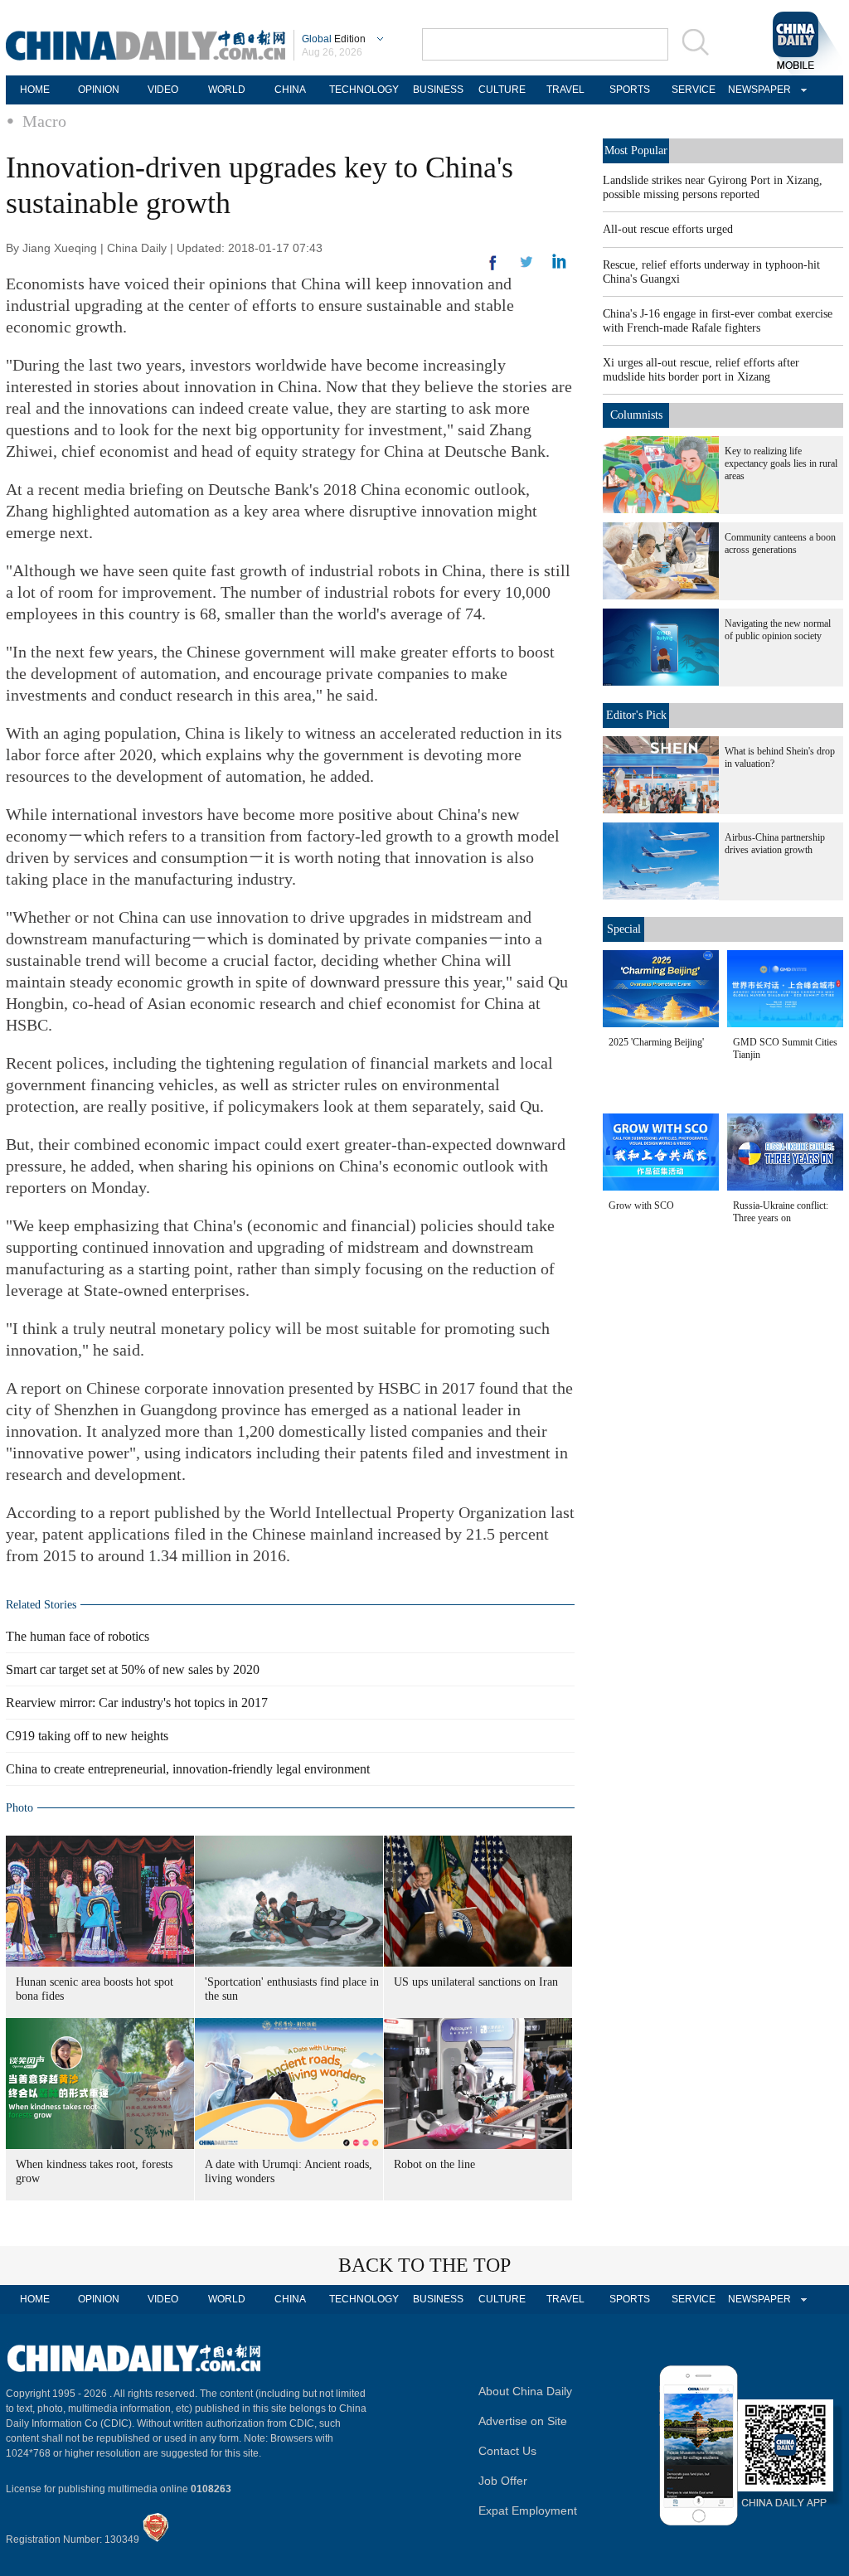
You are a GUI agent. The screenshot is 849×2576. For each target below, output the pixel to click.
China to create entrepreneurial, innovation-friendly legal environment (188, 1769)
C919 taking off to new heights (87, 1736)
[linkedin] (526, 267)
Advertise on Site (523, 2421)
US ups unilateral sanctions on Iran (476, 1982)
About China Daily (525, 2391)
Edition (334, 39)
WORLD (227, 90)
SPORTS (630, 90)
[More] (493, 269)
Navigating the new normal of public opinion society (778, 630)
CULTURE (502, 90)
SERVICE (694, 90)
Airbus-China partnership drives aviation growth (775, 844)
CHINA (290, 90)
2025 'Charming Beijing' (656, 1042)
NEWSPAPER (757, 90)
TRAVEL (565, 90)
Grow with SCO (641, 1206)
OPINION (99, 90)
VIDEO (163, 90)
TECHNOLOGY (364, 90)
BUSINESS (438, 90)
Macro (44, 121)
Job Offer (503, 2481)
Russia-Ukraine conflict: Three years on (781, 1212)
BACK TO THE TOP (424, 2265)
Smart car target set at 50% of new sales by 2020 (133, 1669)
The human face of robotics (78, 1636)
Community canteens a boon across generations (780, 543)
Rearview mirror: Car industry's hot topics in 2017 (137, 1703)
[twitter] (559, 265)
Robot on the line (434, 2164)
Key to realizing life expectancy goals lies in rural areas (781, 463)
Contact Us (507, 2451)
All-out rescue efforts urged (668, 229)
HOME (35, 90)
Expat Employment (528, 2511)
